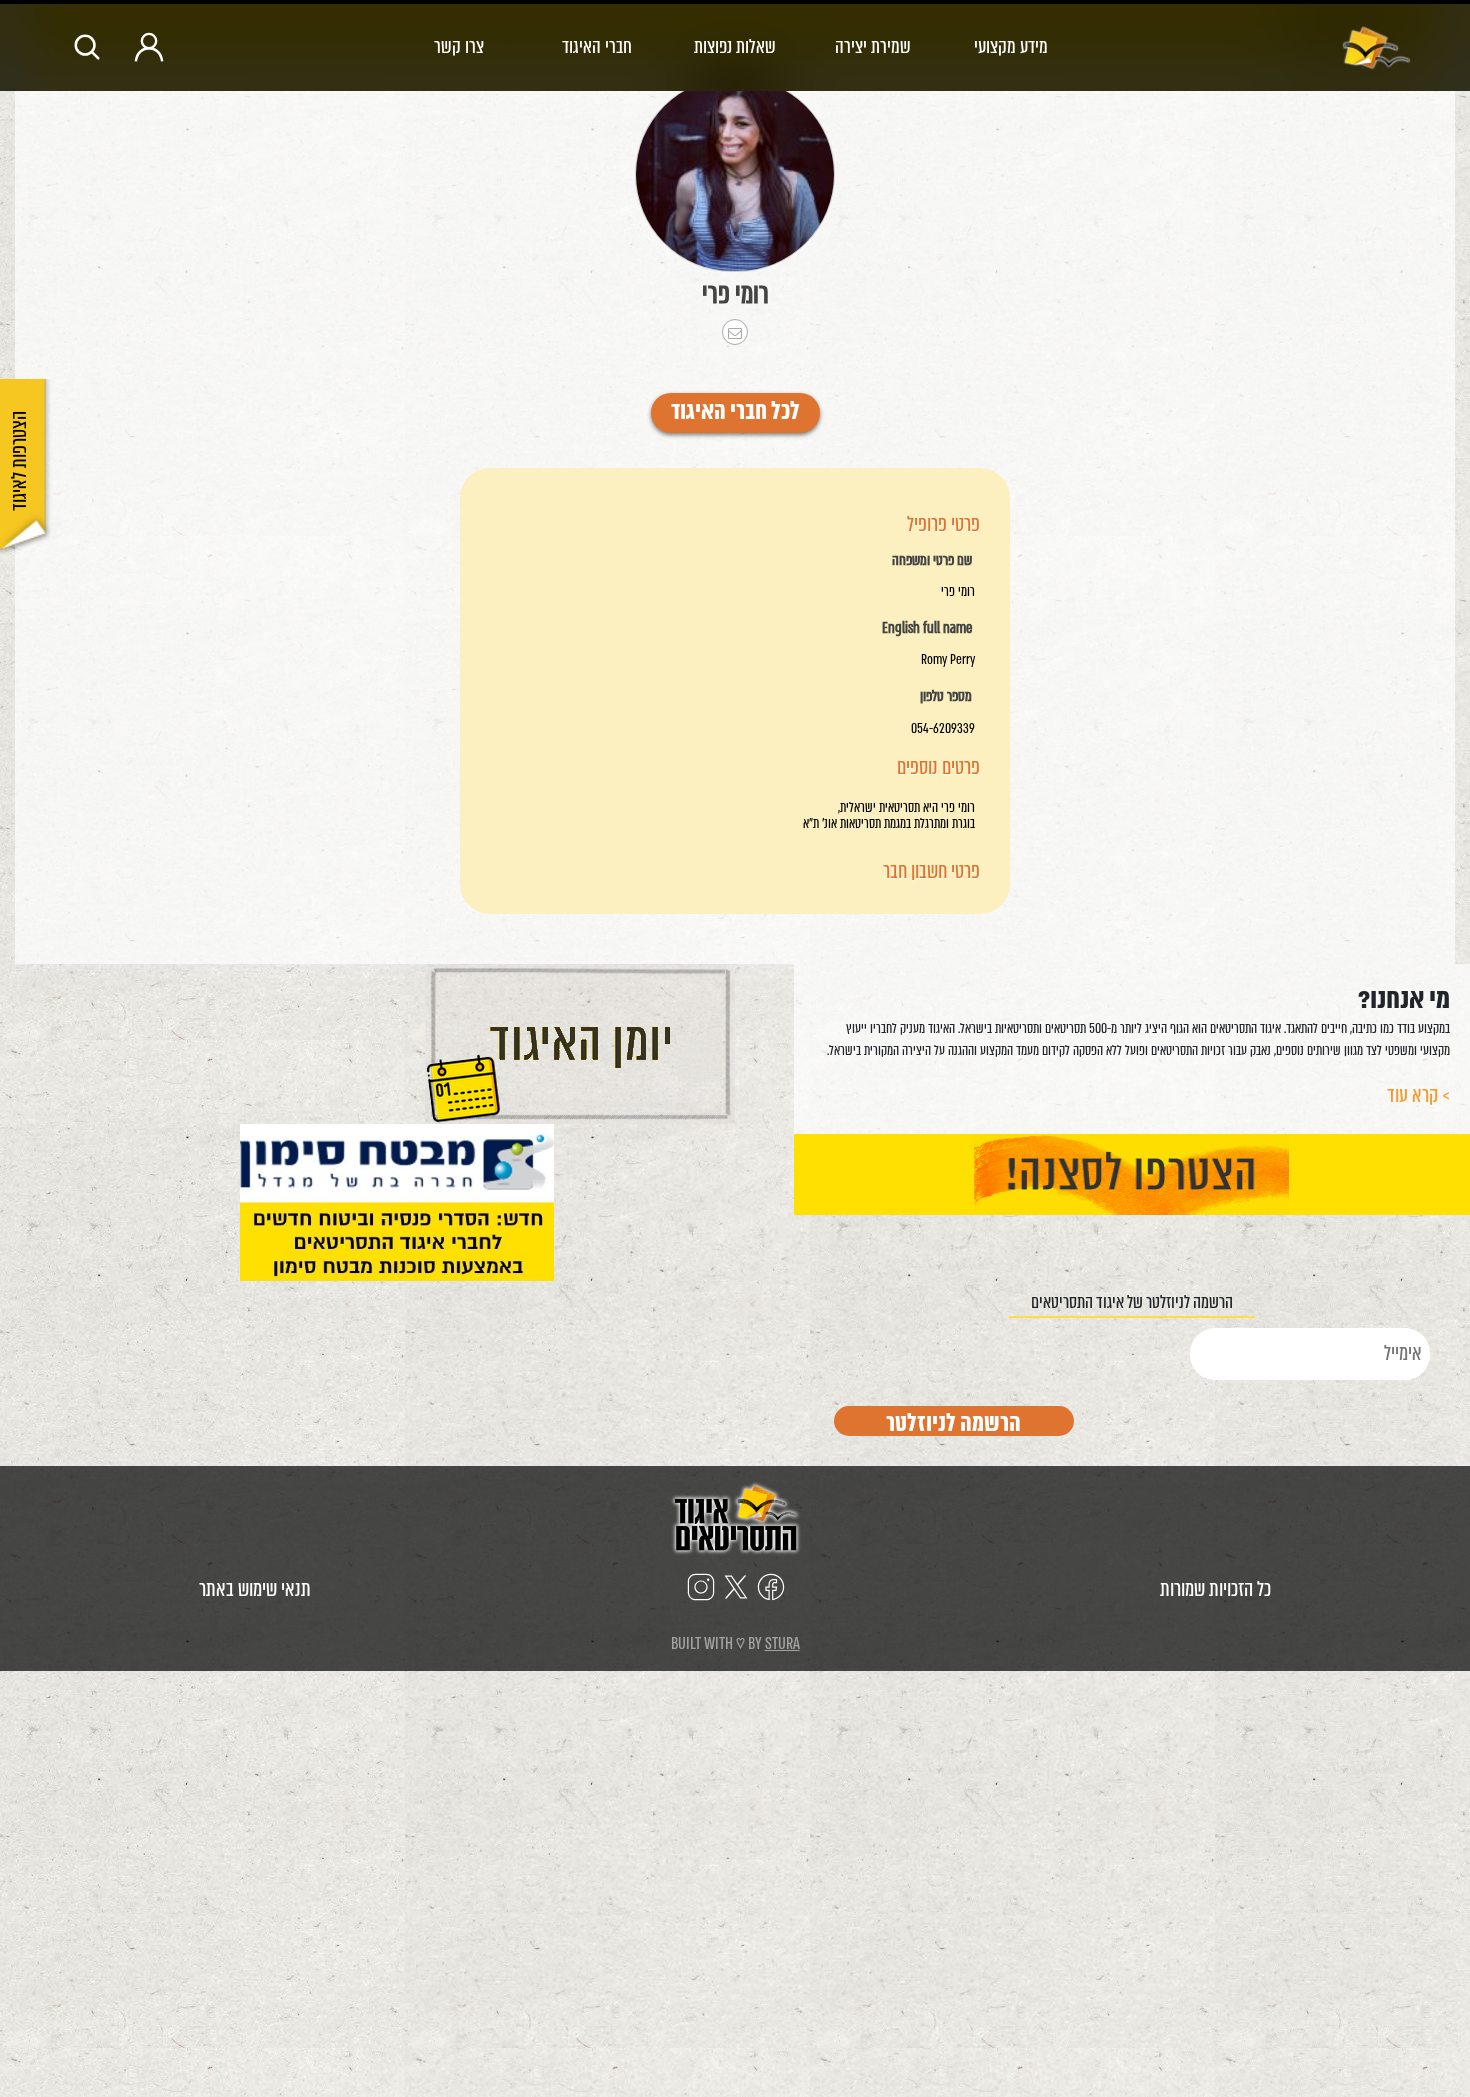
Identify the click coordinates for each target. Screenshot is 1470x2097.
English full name (927, 629)
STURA (782, 1643)
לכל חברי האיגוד (735, 413)
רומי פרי (735, 294)
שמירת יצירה (873, 46)
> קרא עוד (1418, 1095)
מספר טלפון (946, 697)
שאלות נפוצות (735, 46)
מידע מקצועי (1011, 46)
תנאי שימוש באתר (255, 1589)
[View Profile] (735, 174)
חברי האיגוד (597, 46)
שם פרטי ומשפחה (932, 561)
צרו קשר (459, 46)
